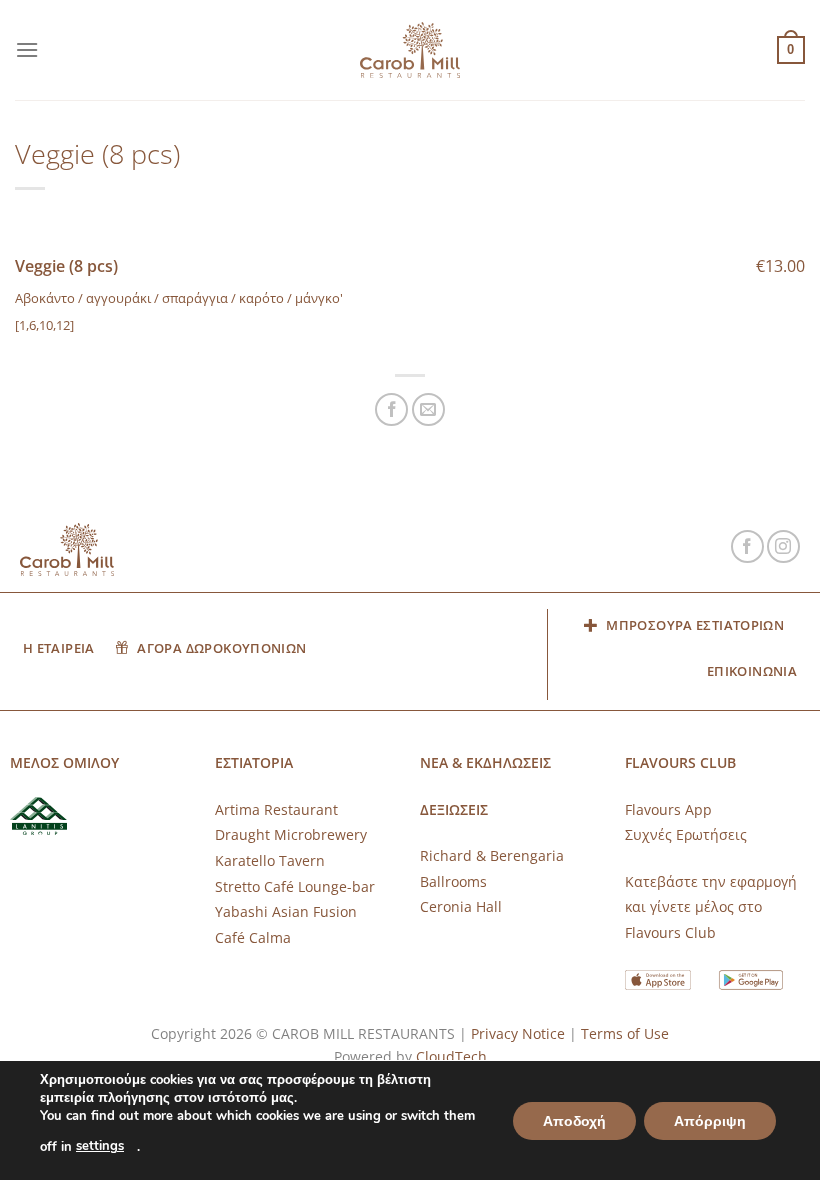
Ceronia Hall (461, 906)
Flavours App (668, 809)
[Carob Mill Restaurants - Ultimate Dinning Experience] (410, 50)
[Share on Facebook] (391, 409)
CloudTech (451, 1056)
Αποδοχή (574, 1120)
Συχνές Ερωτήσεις (686, 834)
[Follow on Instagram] (783, 546)
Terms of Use (625, 1033)
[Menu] (27, 49)
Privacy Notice (518, 1033)
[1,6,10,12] (44, 325)
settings (100, 1146)
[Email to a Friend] (428, 409)
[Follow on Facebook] (747, 546)
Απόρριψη (710, 1120)
